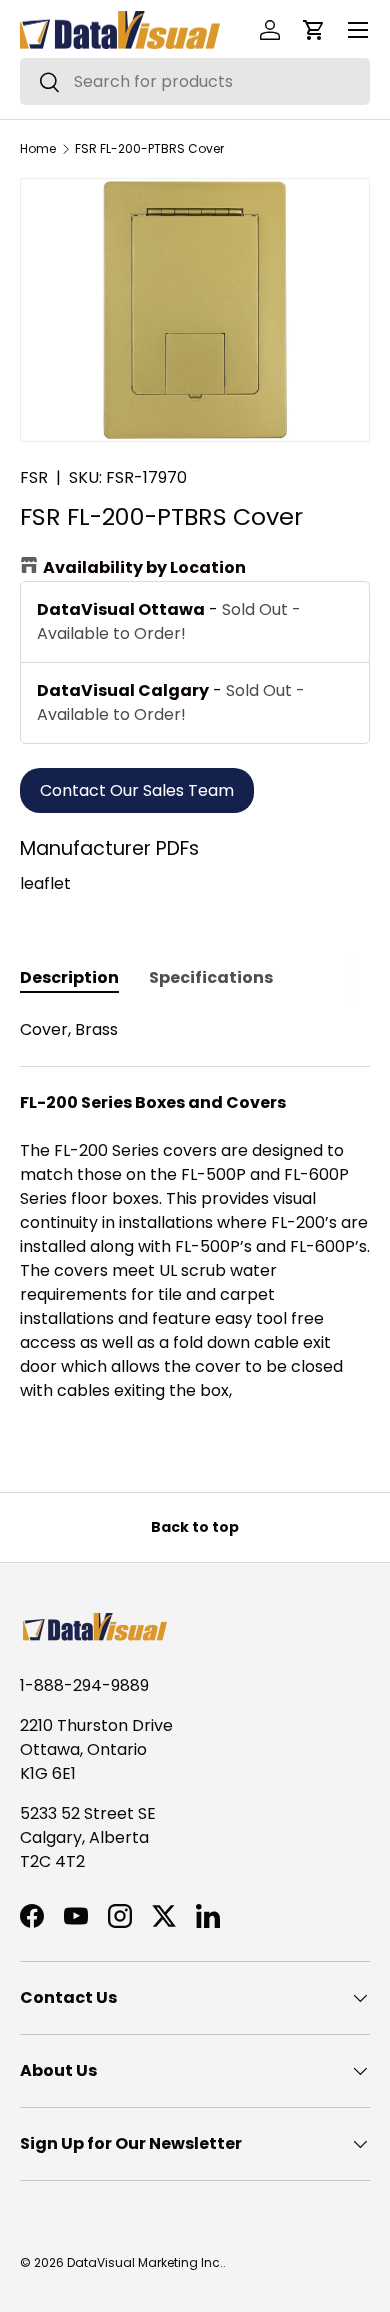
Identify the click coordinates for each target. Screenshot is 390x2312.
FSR (34, 477)
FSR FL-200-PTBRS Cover (149, 149)
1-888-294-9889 (84, 1685)
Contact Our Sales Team (137, 790)
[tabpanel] (195, 1222)
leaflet (45, 883)
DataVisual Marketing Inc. (145, 2262)
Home (38, 149)
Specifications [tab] (211, 977)
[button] (314, 30)
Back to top (195, 1527)
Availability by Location (144, 567)
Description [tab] (69, 977)
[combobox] (195, 81)
